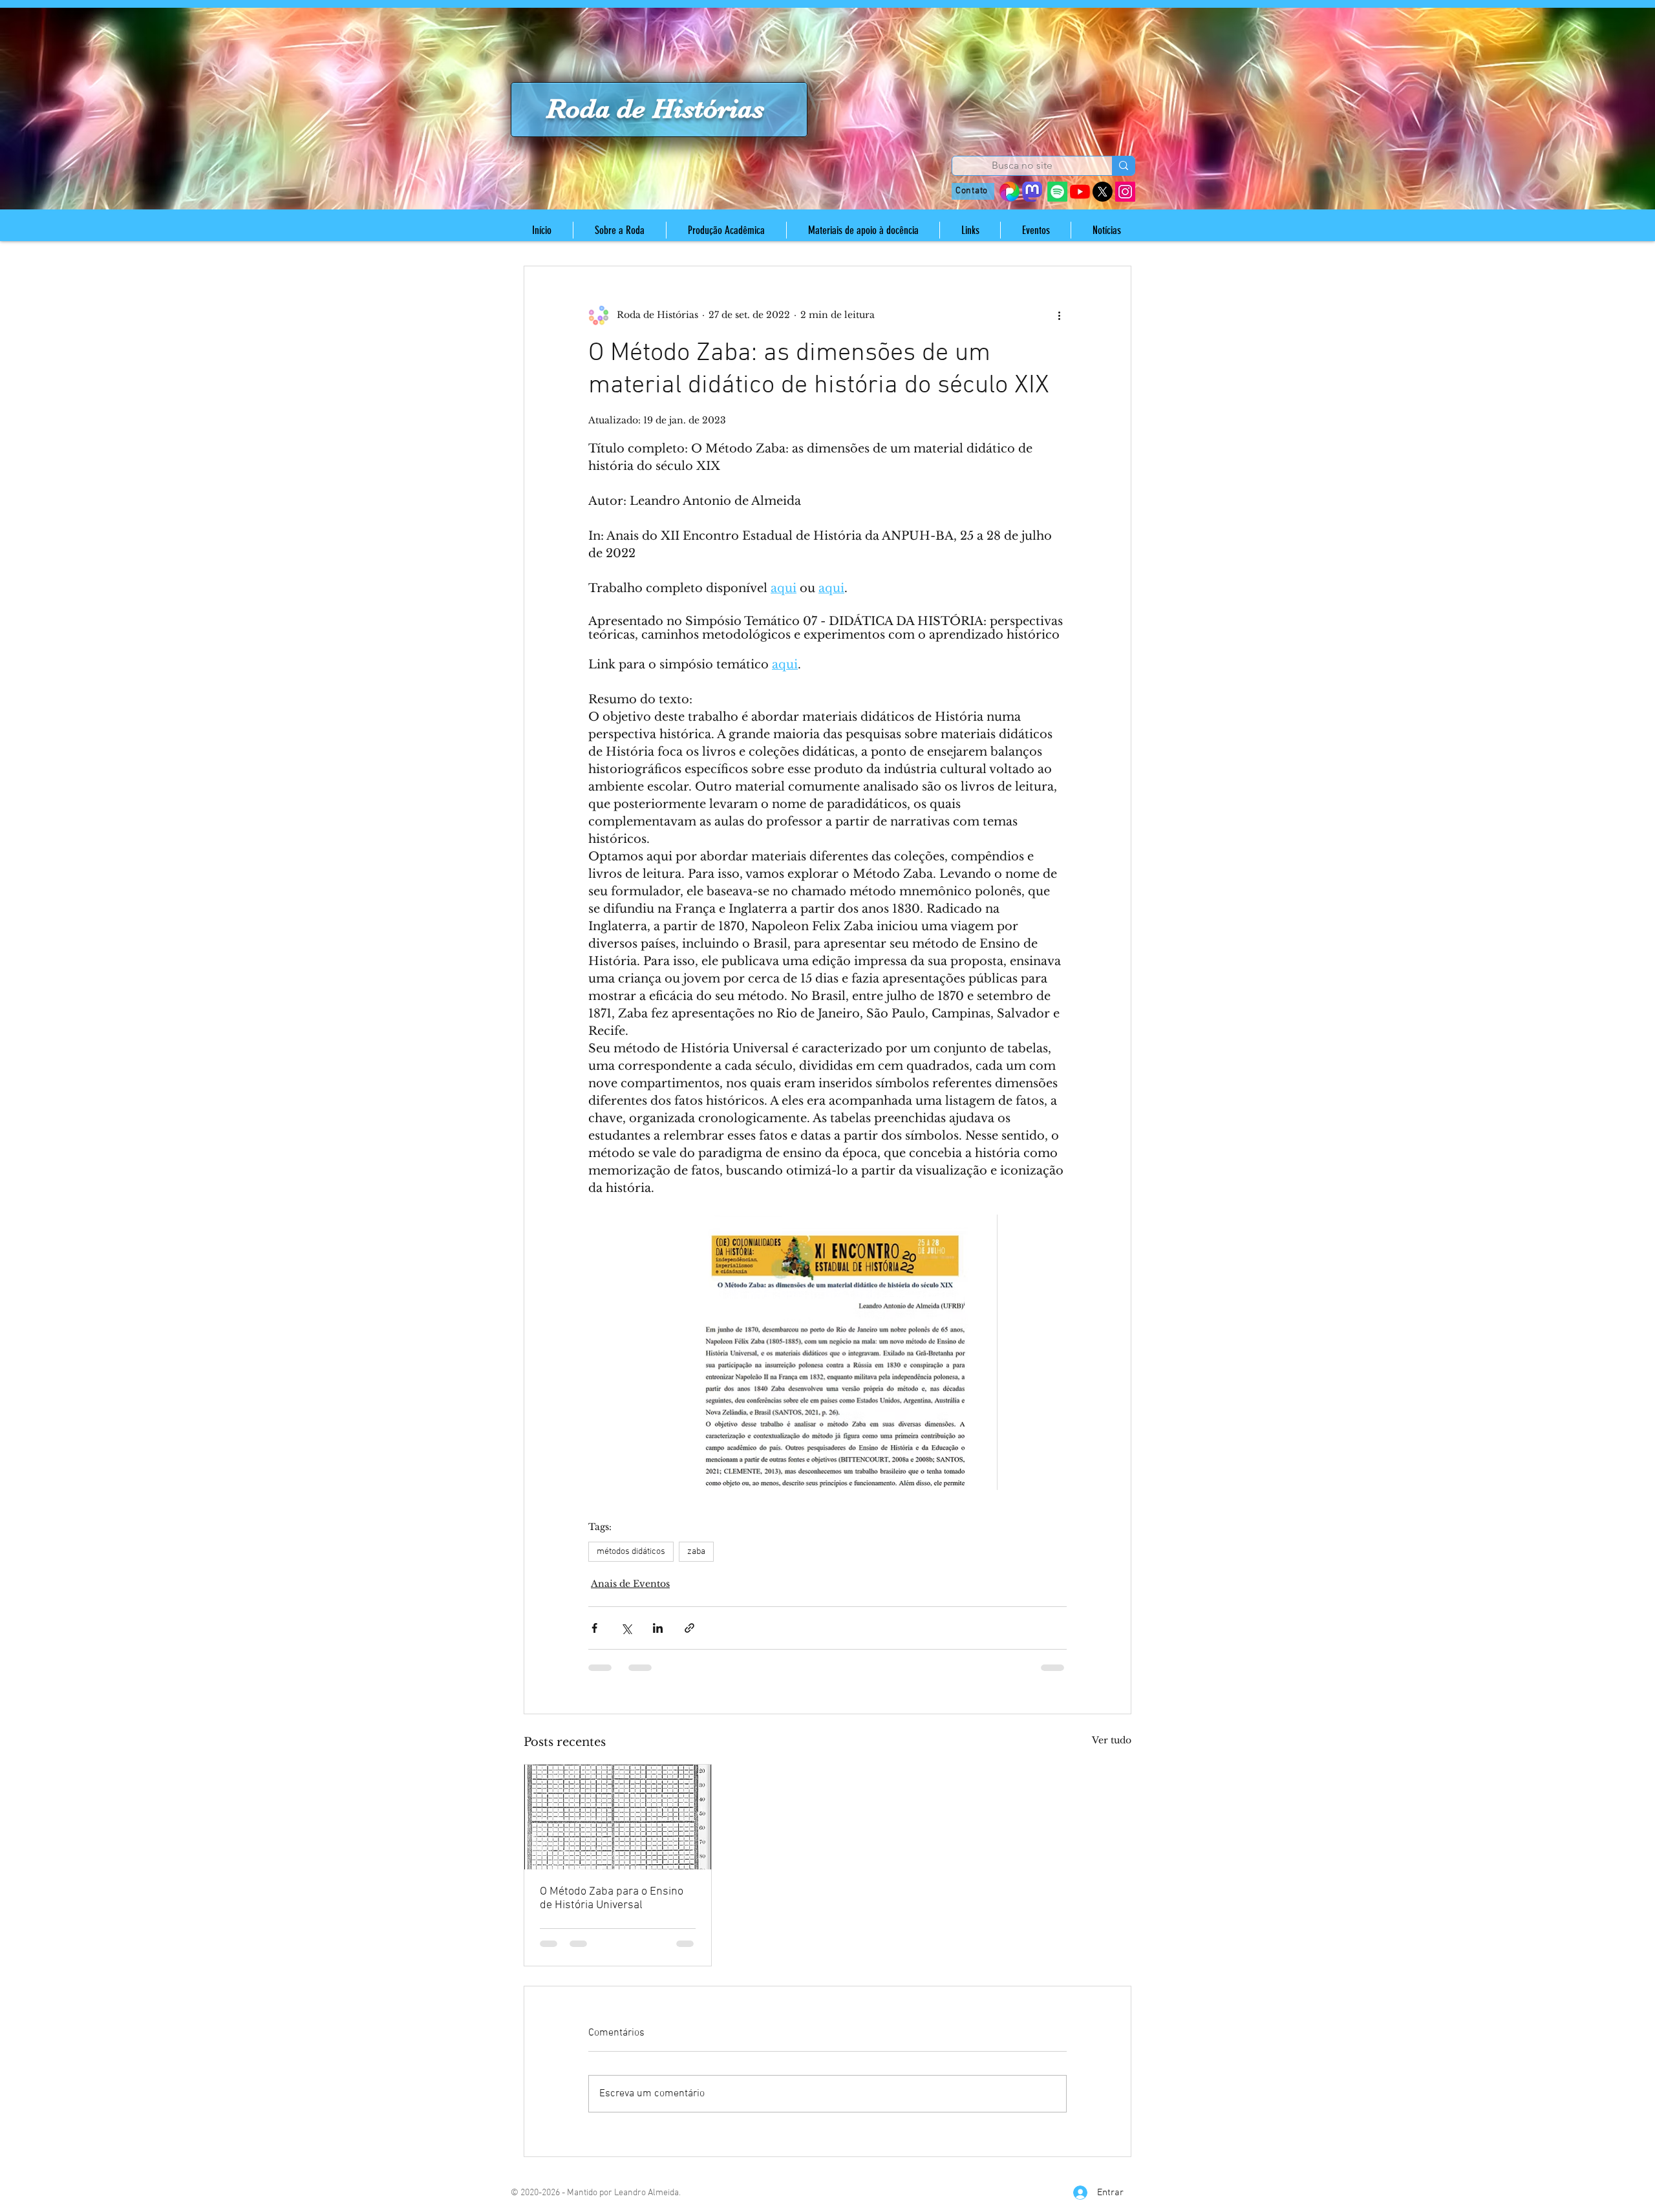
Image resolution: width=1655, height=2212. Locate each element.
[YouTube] (1080, 192)
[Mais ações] (1059, 315)
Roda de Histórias (655, 109)
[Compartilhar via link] (689, 1628)
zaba (696, 1552)
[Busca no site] (1123, 166)
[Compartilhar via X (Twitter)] (626, 1628)
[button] (619, 230)
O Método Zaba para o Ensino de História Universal (612, 1898)
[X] (1103, 192)
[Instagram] (1125, 192)
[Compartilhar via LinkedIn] (658, 1628)
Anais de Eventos (630, 1584)
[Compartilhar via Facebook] (594, 1628)
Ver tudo (1112, 1740)
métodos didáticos (631, 1552)
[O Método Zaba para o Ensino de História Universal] (618, 1817)
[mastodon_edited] (1032, 192)
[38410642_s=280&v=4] (1009, 192)
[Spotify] (1057, 192)
